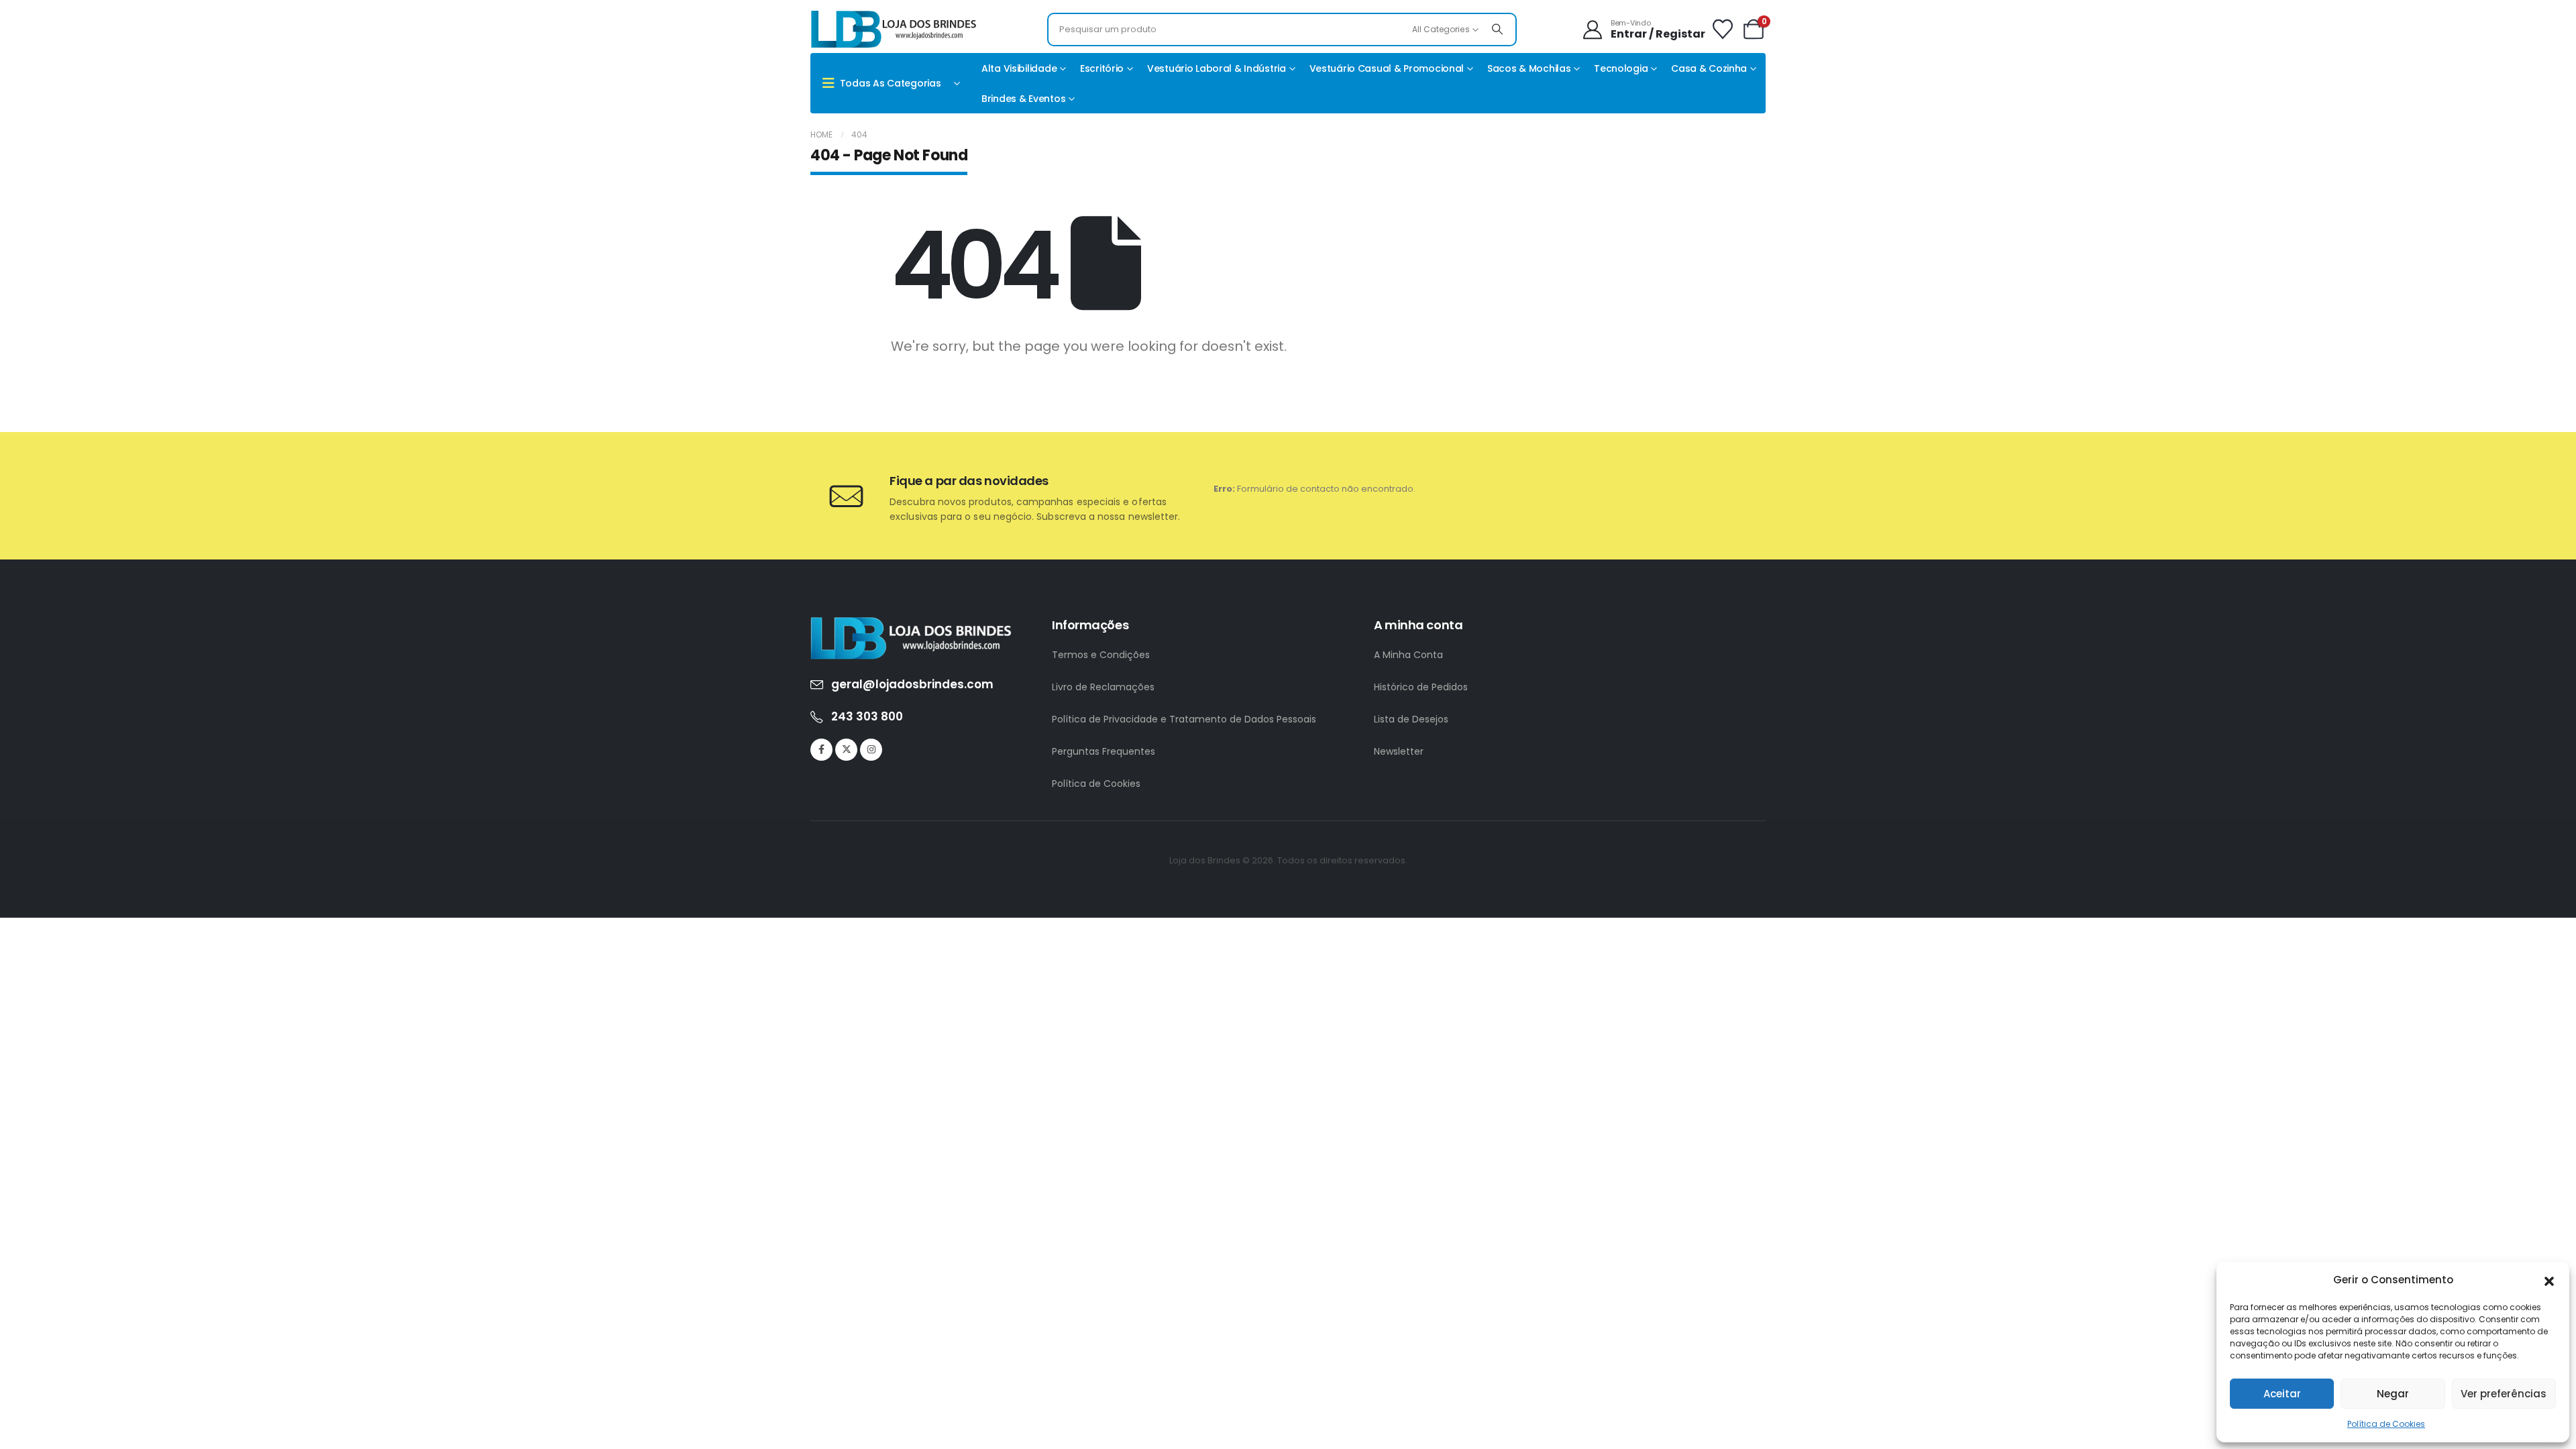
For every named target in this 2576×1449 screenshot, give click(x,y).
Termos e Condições (1101, 655)
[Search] (1497, 30)
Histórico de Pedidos (1421, 687)
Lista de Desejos (1411, 719)
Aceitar (2282, 1394)
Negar (2393, 1394)
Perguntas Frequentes (1104, 751)
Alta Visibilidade (1019, 68)
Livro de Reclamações (1103, 687)
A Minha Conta (1408, 655)
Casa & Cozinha (1709, 68)
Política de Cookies (2386, 1424)
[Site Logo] (894, 29)
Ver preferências (2504, 1394)
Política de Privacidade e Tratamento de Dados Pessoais (1184, 719)
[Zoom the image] (911, 624)
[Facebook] (821, 750)
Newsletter (1399, 751)
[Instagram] (871, 750)
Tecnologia (1621, 68)
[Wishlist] (1723, 30)
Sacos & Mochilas (1529, 68)
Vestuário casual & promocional (1387, 68)
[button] (2549, 1280)
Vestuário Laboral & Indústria (1217, 68)
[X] (846, 750)
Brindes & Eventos (1023, 99)
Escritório (1102, 68)
